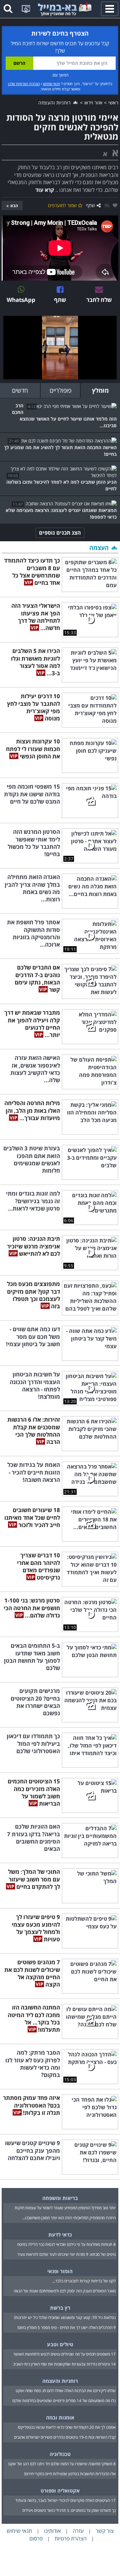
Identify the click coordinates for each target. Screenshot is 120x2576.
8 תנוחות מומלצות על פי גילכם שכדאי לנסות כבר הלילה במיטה (66, 2244)
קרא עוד (45, 190)
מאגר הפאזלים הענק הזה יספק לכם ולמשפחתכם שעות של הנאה (65, 2291)
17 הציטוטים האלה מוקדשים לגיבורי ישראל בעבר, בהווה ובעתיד (65, 2500)
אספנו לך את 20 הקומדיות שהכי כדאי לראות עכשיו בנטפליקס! (67, 2427)
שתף (90, 205)
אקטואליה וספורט (60, 2491)
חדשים (20, 390)
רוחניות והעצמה (55, 103)
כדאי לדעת (60, 2235)
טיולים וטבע (60, 2344)
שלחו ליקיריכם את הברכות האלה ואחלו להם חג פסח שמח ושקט (66, 2391)
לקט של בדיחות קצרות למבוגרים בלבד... (84, 2281)
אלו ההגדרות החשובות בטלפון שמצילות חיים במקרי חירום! (70, 2474)
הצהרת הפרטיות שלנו (24, 84)
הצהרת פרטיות (71, 2538)
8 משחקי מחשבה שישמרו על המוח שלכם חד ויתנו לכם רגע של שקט (62, 2464)
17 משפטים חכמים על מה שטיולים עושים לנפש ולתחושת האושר (64, 2354)
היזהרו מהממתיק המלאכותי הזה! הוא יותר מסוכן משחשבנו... (69, 2218)
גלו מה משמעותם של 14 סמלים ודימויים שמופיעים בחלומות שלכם (64, 2401)
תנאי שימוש (51, 84)
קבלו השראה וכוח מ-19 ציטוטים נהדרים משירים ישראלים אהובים (65, 2437)
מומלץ (100, 390)
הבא (14, 206)
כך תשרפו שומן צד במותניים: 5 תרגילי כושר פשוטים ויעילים (69, 2510)
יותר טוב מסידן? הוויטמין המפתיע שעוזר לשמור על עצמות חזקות (65, 2208)
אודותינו (52, 2531)
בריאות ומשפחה (60, 2198)
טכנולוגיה (60, 2454)
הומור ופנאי (60, 2271)
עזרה (78, 2531)
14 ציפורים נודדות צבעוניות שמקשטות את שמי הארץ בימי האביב (64, 2364)
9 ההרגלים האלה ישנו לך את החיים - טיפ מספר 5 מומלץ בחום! (66, 2327)
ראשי (113, 103)
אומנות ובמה (60, 2417)
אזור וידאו (93, 103)
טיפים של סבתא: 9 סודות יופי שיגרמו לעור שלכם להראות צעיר (66, 2254)
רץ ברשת (60, 2308)
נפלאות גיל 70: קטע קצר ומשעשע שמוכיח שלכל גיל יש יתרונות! (65, 2318)
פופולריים (60, 390)
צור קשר (105, 2531)
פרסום (36, 2538)
